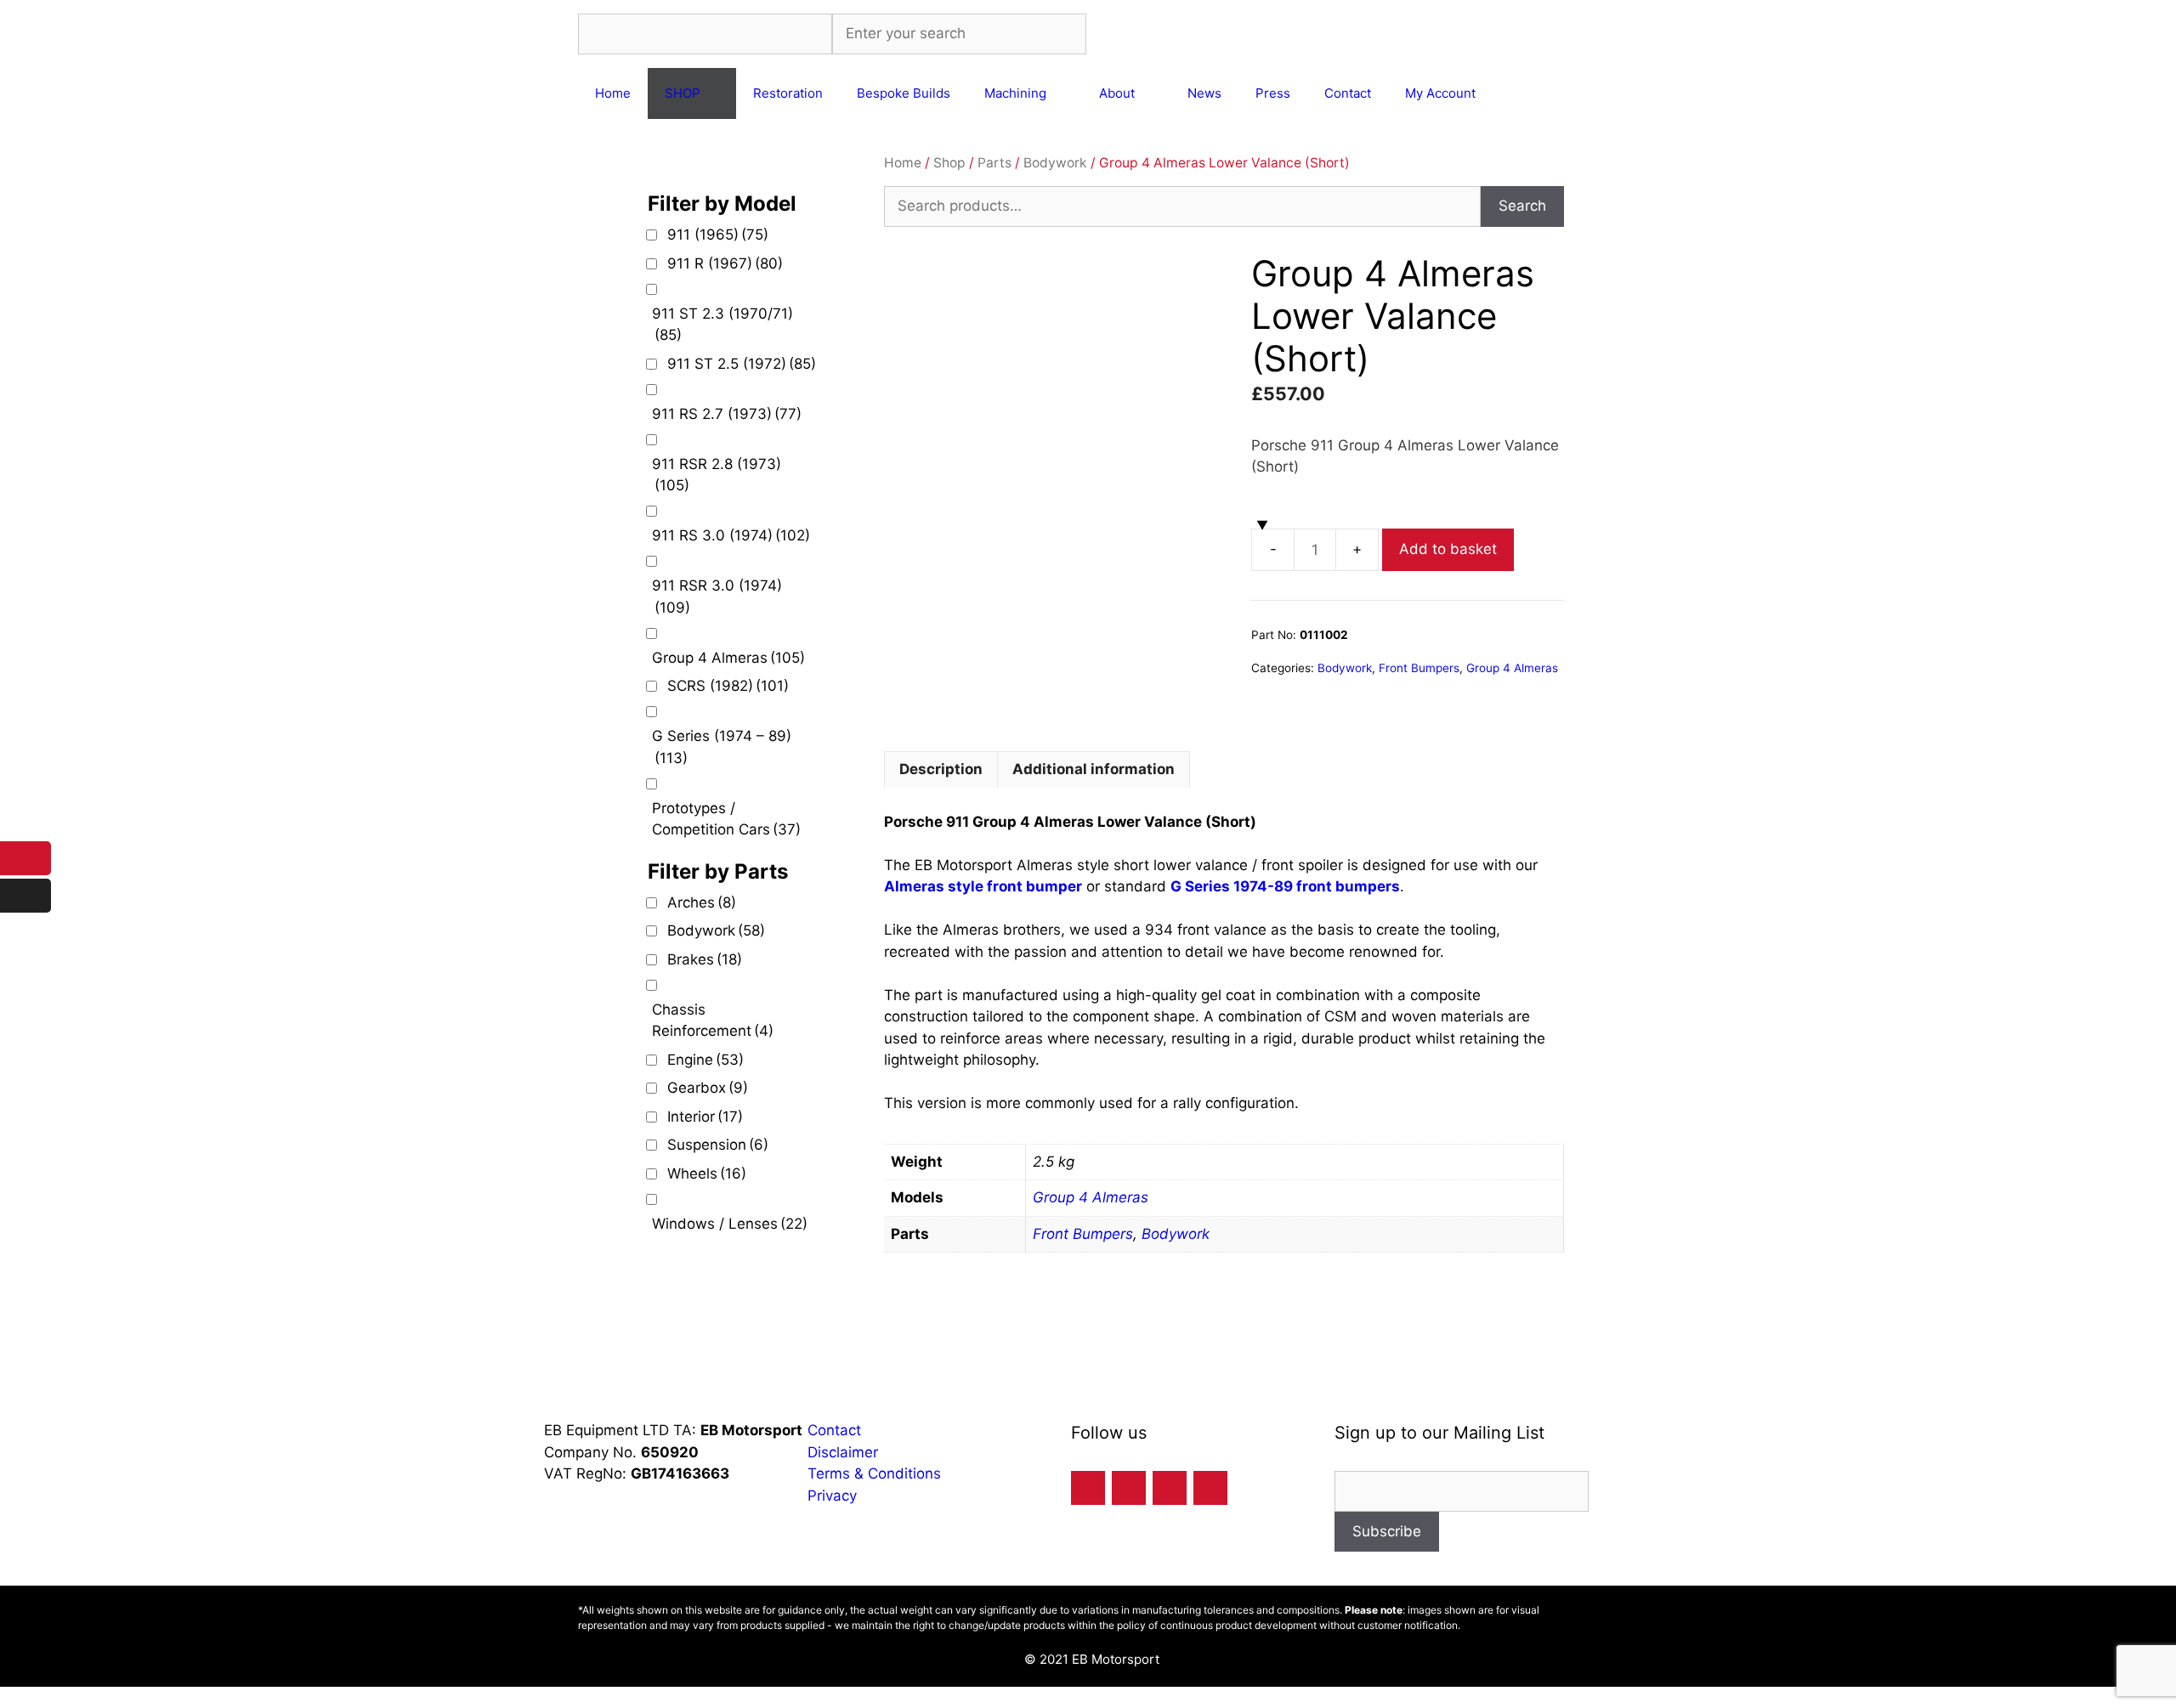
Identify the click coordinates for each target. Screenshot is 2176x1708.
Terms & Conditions (876, 1473)
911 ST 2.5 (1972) (742, 364)
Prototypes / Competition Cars (726, 819)
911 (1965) (718, 235)
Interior (705, 1117)
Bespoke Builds (904, 93)
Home (613, 93)
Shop (949, 163)
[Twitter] (1129, 1488)
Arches (702, 902)
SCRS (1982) (728, 686)
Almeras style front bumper (983, 886)
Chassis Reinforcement (713, 1021)
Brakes (705, 959)
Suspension (718, 1145)
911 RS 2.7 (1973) (727, 414)
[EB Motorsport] (1204, 34)
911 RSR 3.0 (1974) (717, 597)
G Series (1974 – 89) (722, 747)
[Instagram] (1170, 1488)
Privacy (834, 1496)
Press (1273, 93)
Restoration (788, 93)
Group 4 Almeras (1512, 668)
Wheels (707, 1174)
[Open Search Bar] (1562, 93)
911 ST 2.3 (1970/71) (722, 325)
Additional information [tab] (1094, 769)
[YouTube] (1210, 1488)
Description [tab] (941, 769)
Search (1522, 206)
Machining (1015, 93)
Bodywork (1055, 163)
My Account (1440, 93)
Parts (994, 163)
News (1204, 93)
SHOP (683, 93)
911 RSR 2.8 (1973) (717, 475)
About (1117, 93)
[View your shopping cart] (1515, 93)
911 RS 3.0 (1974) (731, 535)
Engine (705, 1060)
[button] (6, 1697)
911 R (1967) (725, 263)
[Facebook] (1088, 1488)
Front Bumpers (1419, 668)
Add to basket (1448, 549)
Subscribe (1387, 1531)
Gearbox (708, 1088)
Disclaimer (843, 1452)
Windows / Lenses (730, 1224)
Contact (1348, 93)
